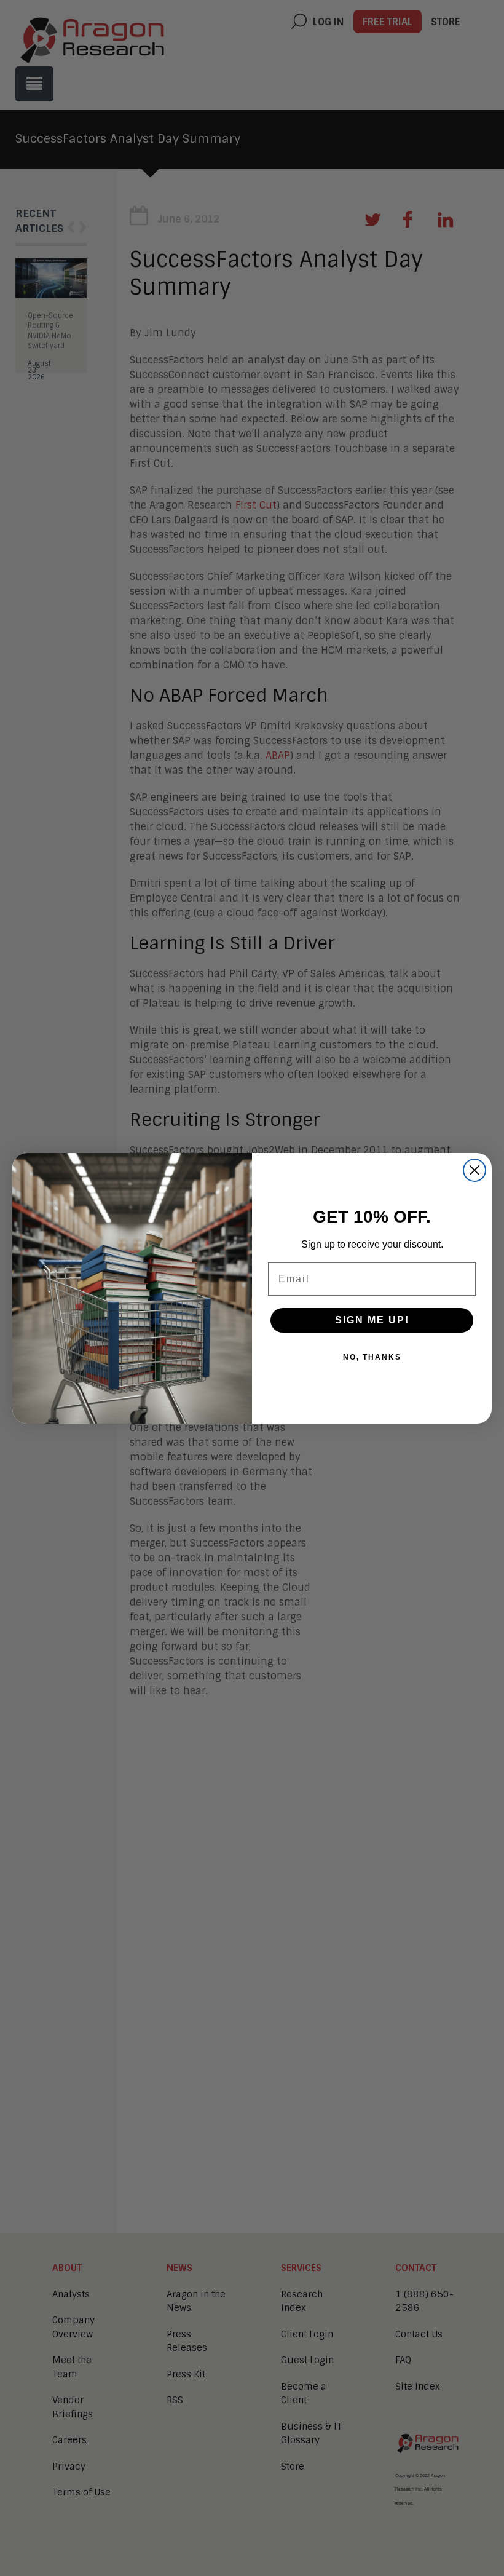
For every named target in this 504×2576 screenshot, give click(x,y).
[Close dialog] (474, 1170)
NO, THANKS (372, 1357)
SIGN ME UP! (372, 1320)
